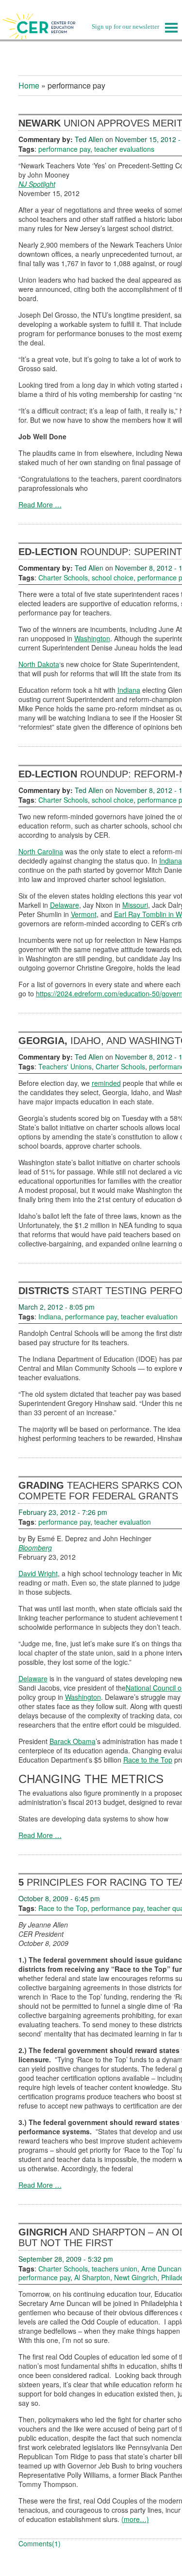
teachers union (115, 2269)
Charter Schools (63, 577)
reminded (106, 1083)
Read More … (40, 504)
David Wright (38, 1573)
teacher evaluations (124, 149)
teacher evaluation (149, 1316)
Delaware (65, 905)
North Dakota (39, 664)
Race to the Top (148, 1760)
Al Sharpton (92, 2277)
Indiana (129, 690)
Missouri (135, 905)
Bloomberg (35, 1548)
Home (29, 85)
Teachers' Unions (65, 1066)
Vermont (84, 914)
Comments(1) (40, 2543)
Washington (92, 638)
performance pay (64, 149)
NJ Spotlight (37, 184)
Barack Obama (73, 1741)
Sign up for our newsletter (125, 27)
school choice (113, 577)
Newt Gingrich (136, 2277)
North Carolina (41, 851)
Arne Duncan (161, 2269)
